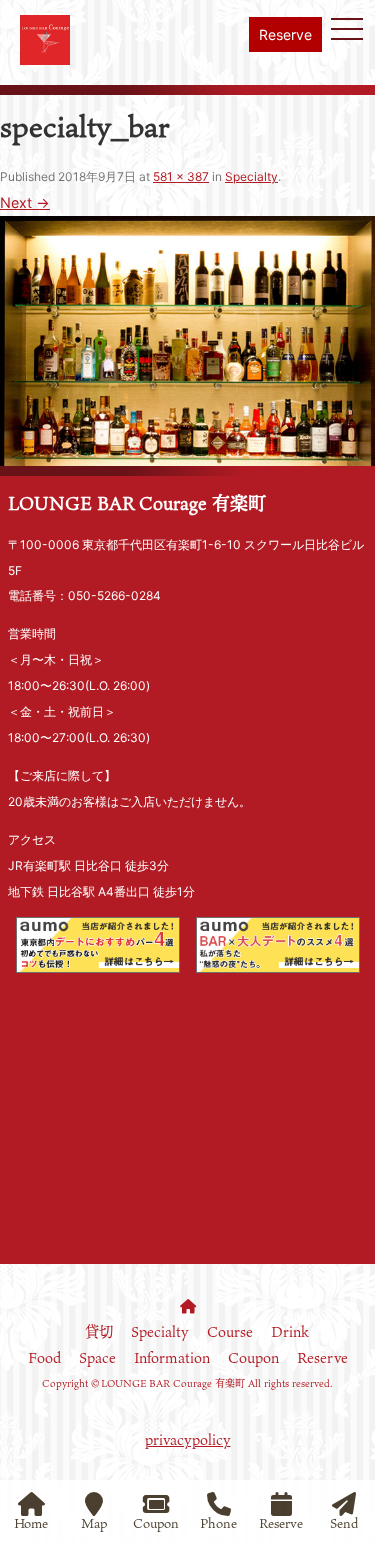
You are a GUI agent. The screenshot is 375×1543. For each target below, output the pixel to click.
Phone (218, 1522)
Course (230, 1331)
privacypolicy (188, 1439)
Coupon (253, 1357)
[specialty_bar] (187, 452)
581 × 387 (181, 176)
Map (94, 1522)
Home (31, 1522)
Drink (290, 1331)
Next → (25, 202)
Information (172, 1357)
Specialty (251, 176)
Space (97, 1357)
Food (44, 1357)
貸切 (99, 1331)
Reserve (285, 34)
